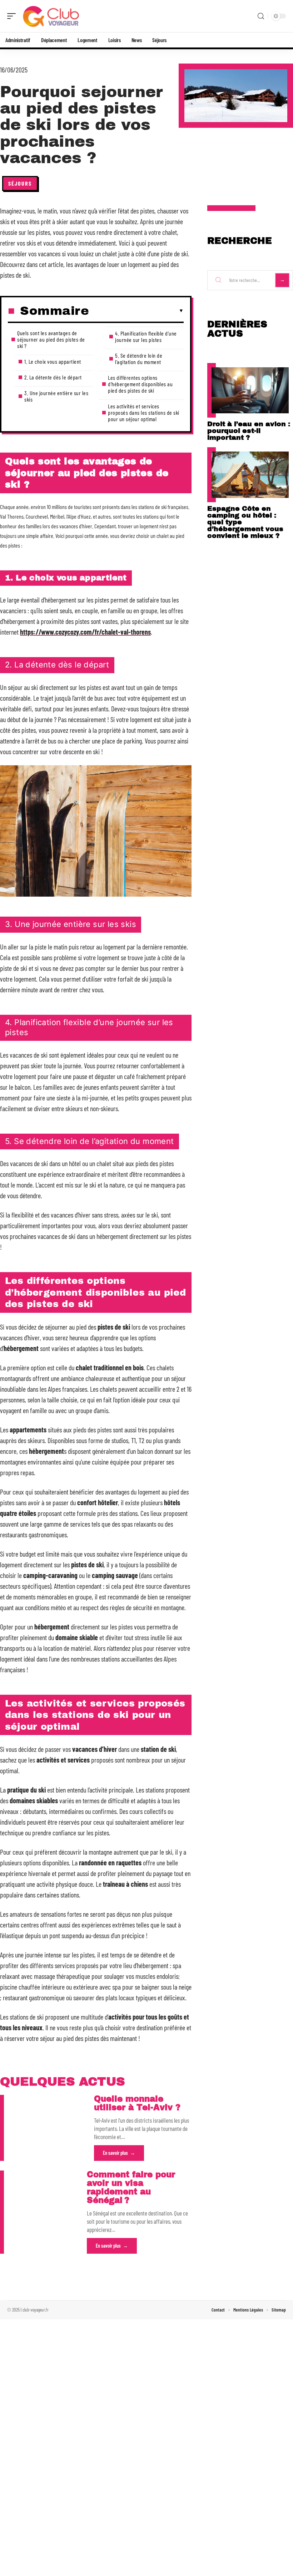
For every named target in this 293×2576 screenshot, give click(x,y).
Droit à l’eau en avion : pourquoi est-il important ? (249, 431)
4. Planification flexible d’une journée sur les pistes (146, 336)
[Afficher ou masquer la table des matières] (136, 311)
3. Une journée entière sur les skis (56, 396)
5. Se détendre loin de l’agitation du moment (139, 359)
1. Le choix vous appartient (53, 361)
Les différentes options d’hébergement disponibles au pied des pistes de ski (140, 384)
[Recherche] (261, 16)
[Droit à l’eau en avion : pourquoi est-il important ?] (250, 390)
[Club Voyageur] (51, 16)
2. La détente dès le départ (53, 377)
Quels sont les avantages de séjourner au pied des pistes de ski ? (51, 339)
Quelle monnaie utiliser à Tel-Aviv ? (137, 2103)
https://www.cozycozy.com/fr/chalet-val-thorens (85, 632)
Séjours (20, 183)
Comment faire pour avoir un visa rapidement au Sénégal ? (131, 2187)
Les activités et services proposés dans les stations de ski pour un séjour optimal (144, 412)
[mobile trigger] (13, 16)
